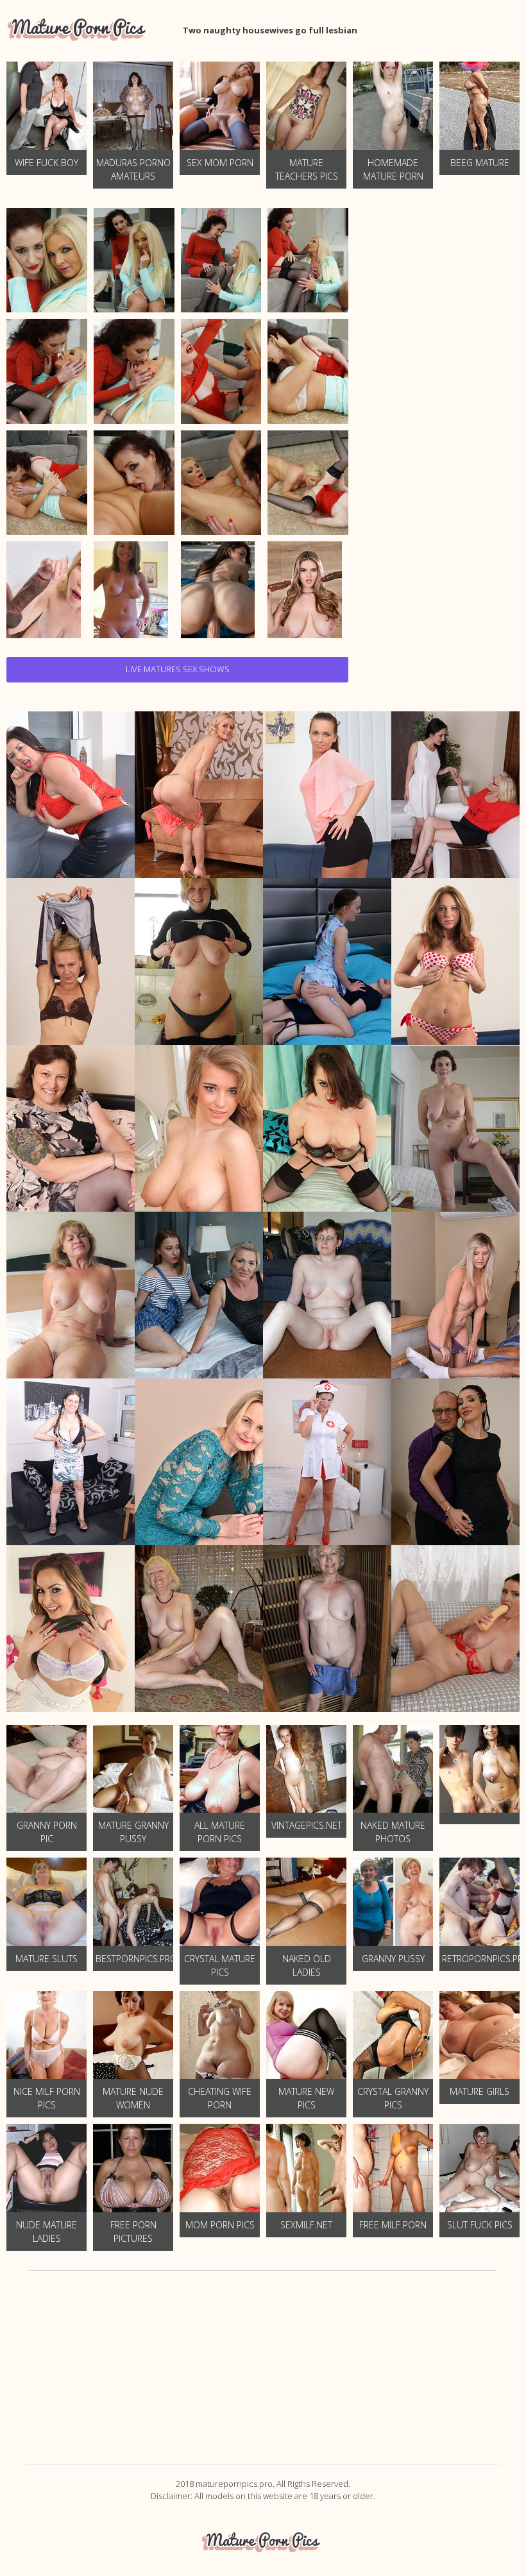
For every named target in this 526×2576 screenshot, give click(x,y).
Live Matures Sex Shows (178, 669)
